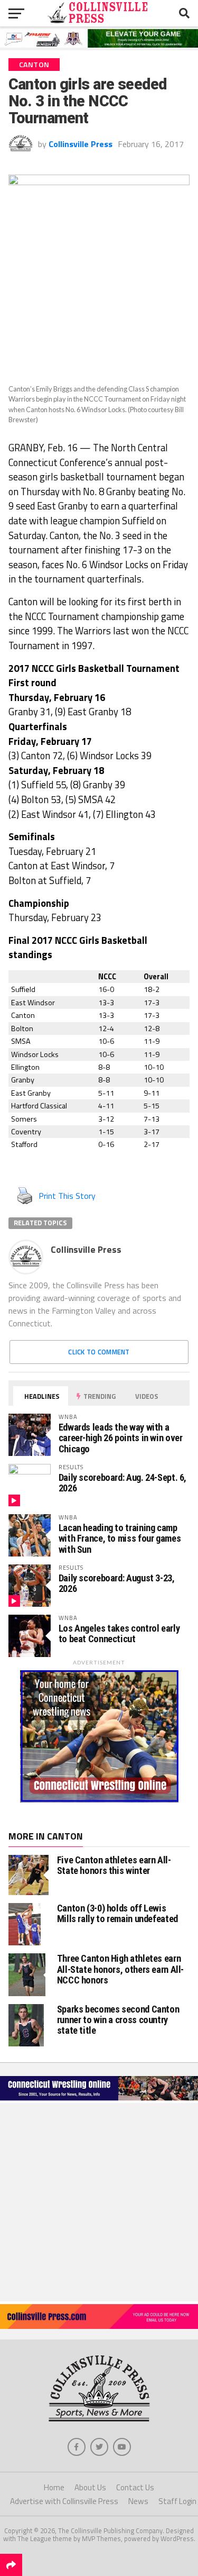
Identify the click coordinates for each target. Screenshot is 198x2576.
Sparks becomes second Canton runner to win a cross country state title (118, 2020)
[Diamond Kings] (99, 44)
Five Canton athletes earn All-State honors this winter (114, 1865)
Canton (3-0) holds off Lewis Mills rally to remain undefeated (117, 1913)
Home (54, 2487)
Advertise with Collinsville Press (64, 2501)
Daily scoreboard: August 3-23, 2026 (117, 1583)
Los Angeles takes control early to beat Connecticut (119, 1633)
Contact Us (135, 2487)
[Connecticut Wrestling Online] (99, 2100)
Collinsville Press (81, 144)
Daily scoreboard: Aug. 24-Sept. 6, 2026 (123, 1483)
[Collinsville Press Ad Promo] (99, 2326)
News (138, 2501)
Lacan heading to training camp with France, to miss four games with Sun (120, 1538)
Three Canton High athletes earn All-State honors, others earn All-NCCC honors (121, 1969)
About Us (90, 2487)
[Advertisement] (99, 2202)
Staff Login (177, 2501)
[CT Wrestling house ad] (99, 1799)
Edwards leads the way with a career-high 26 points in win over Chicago (121, 1438)
